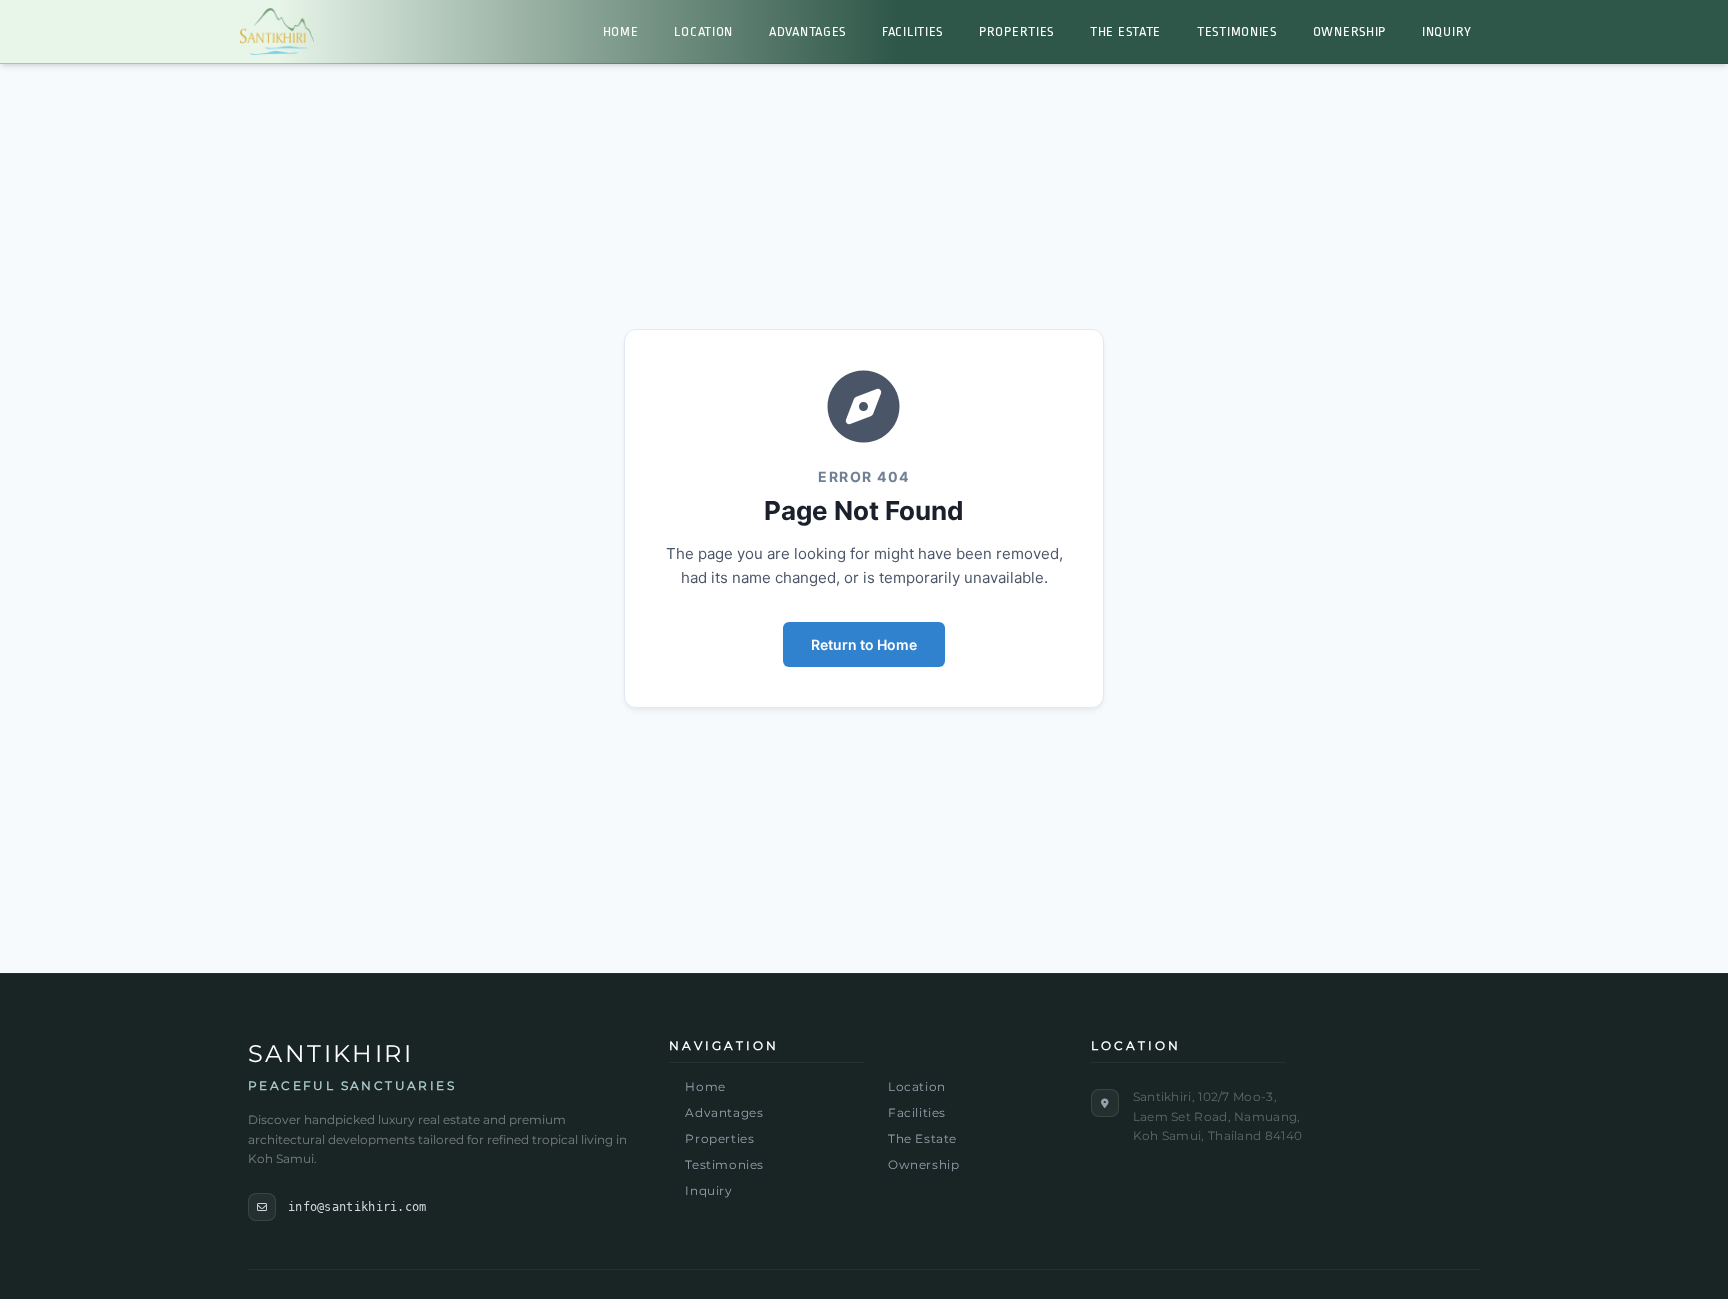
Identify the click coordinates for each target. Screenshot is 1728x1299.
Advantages (807, 31)
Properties (1016, 31)
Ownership (1349, 31)
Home (621, 31)
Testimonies (1237, 31)
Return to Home (864, 644)
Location (703, 31)
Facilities (912, 31)
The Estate (1125, 31)
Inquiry (1447, 31)
